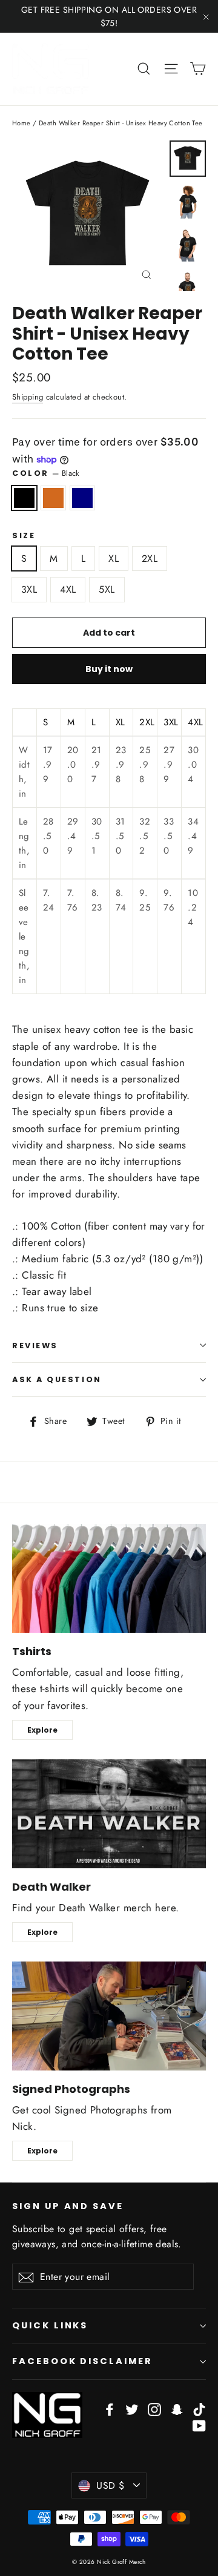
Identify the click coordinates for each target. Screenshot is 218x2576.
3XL (29, 589)
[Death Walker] (109, 1814)
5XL (107, 589)
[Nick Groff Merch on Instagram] (154, 2409)
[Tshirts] (109, 1578)
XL (114, 558)
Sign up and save (68, 2206)
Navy (82, 498)
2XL (150, 558)
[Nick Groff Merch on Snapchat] (177, 2409)
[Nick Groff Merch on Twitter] (132, 2409)
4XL (68, 589)
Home (21, 123)
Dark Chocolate (53, 498)
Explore (42, 1730)
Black (24, 498)
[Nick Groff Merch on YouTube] (199, 2425)
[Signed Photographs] (109, 2016)
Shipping (28, 397)
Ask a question (57, 1379)
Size (24, 535)
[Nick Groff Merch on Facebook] (110, 2409)
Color (46, 473)
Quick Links (50, 2325)
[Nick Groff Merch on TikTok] (199, 2409)
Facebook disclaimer (82, 2361)
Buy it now (109, 669)
